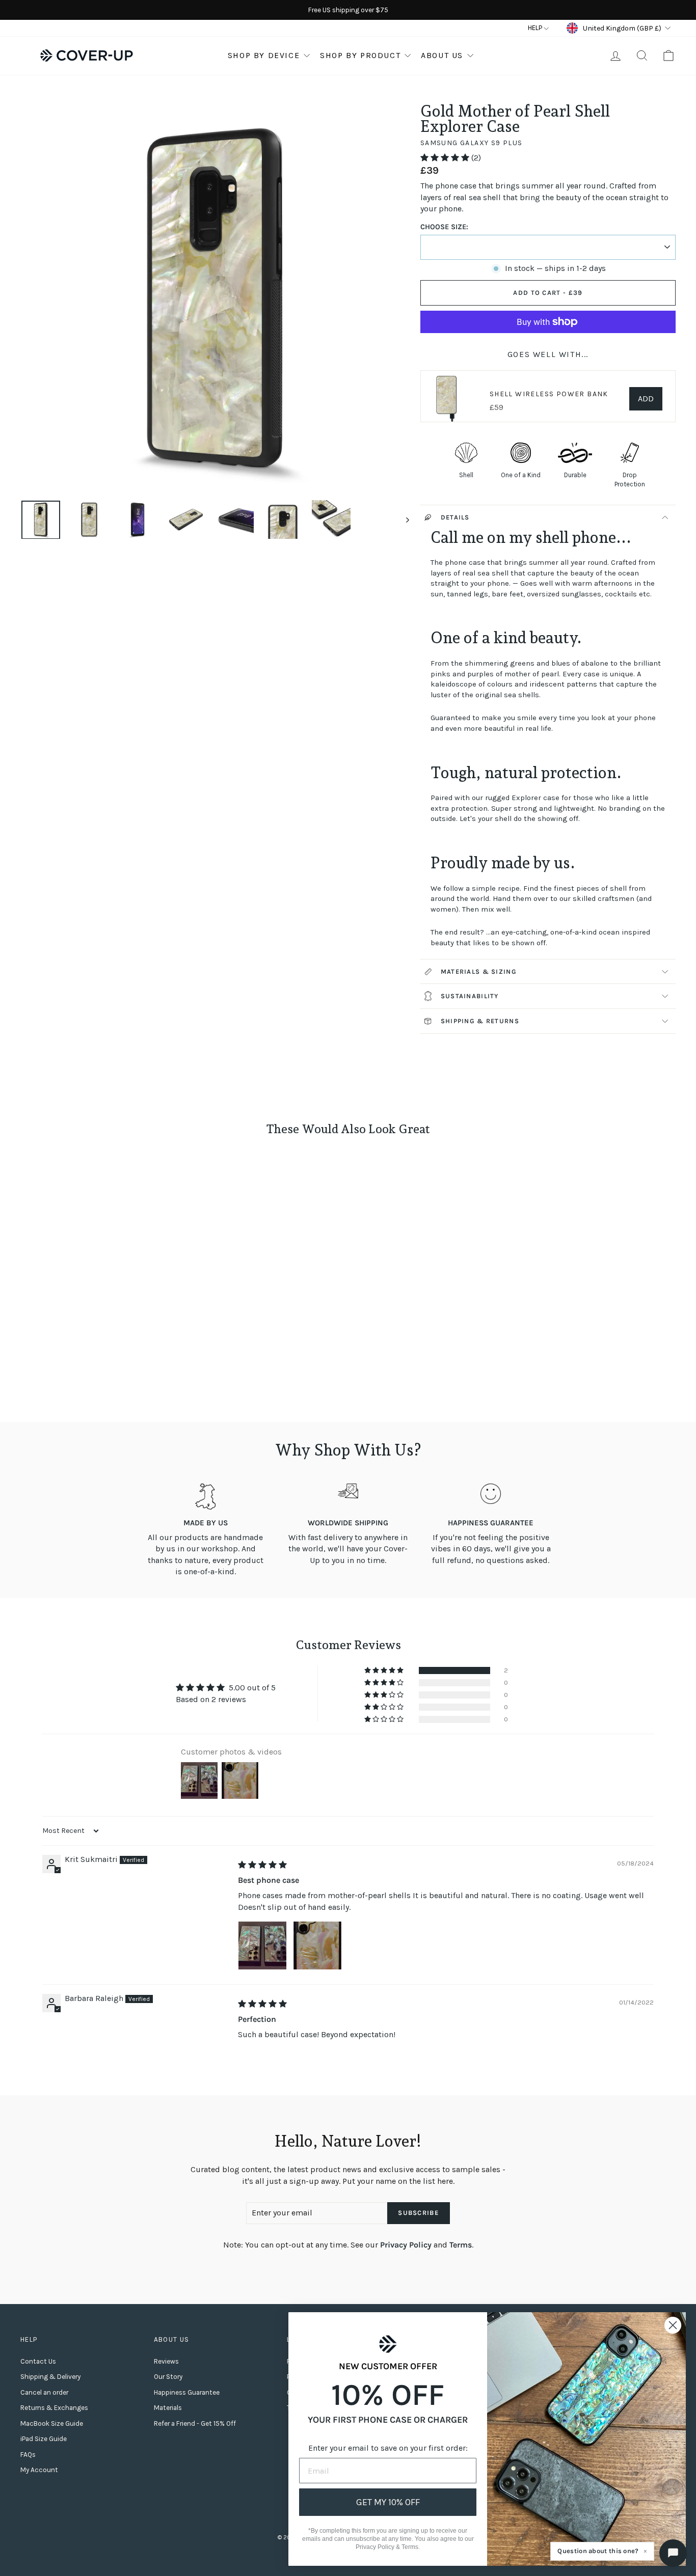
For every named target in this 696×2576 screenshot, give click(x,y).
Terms (461, 2245)
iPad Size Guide (44, 2439)
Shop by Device (264, 55)
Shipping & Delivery (50, 2377)
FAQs (28, 2455)
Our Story (168, 2377)
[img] (262, 1865)
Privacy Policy (406, 2245)
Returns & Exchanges (54, 2408)
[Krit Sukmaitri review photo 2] (317, 1945)
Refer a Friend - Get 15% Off (195, 2423)
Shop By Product (360, 55)
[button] (446, 158)
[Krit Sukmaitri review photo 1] (262, 1945)
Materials (168, 2408)
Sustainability (470, 996)
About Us (442, 55)
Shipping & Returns (480, 1021)
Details (455, 517)
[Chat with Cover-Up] (673, 2553)
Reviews (166, 2361)
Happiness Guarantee (187, 2392)
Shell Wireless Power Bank (549, 394)
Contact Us (38, 2361)
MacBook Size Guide (52, 2423)
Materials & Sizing (479, 971)
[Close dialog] (673, 2325)
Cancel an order (44, 2392)
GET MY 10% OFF (388, 2502)
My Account (39, 2470)
